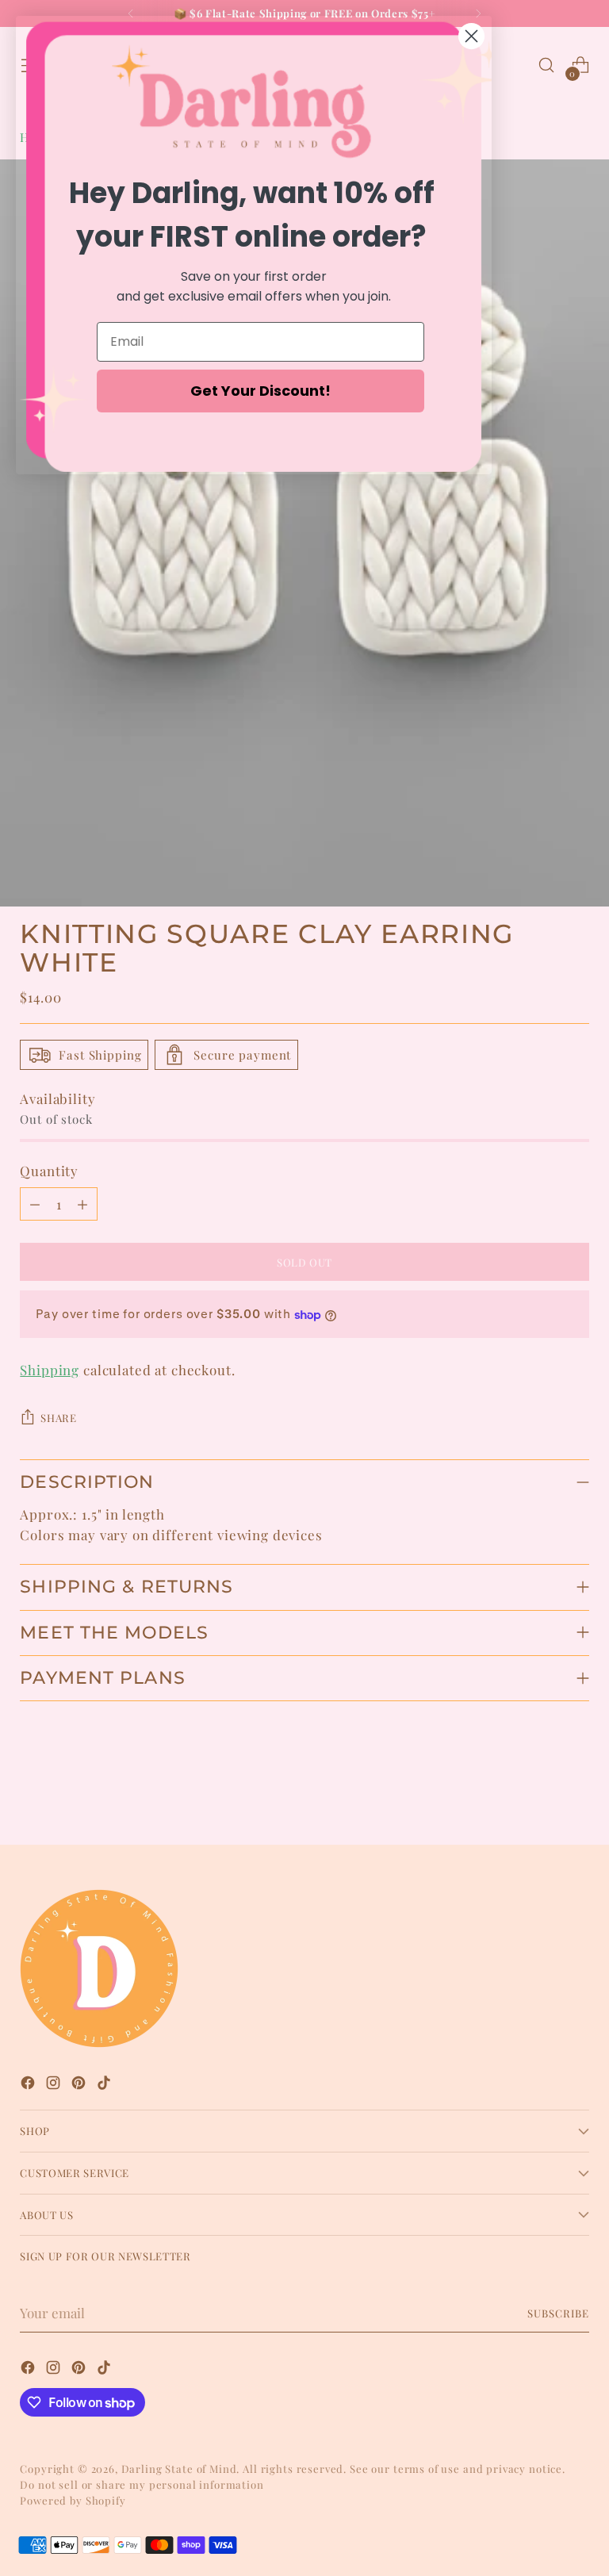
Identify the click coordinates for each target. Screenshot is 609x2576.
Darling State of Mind (179, 2469)
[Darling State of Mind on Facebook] (29, 2085)
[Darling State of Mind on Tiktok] (105, 2085)
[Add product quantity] (82, 1204)
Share (58, 1418)
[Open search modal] (547, 65)
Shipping (50, 1370)
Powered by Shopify (73, 2500)
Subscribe (558, 2313)
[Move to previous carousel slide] (539, 1791)
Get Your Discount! (260, 391)
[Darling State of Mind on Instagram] (55, 2085)
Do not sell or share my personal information (142, 2484)
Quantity (49, 1171)
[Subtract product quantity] (35, 1204)
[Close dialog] (471, 36)
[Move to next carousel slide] (576, 1790)
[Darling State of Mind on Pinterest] (80, 2085)
